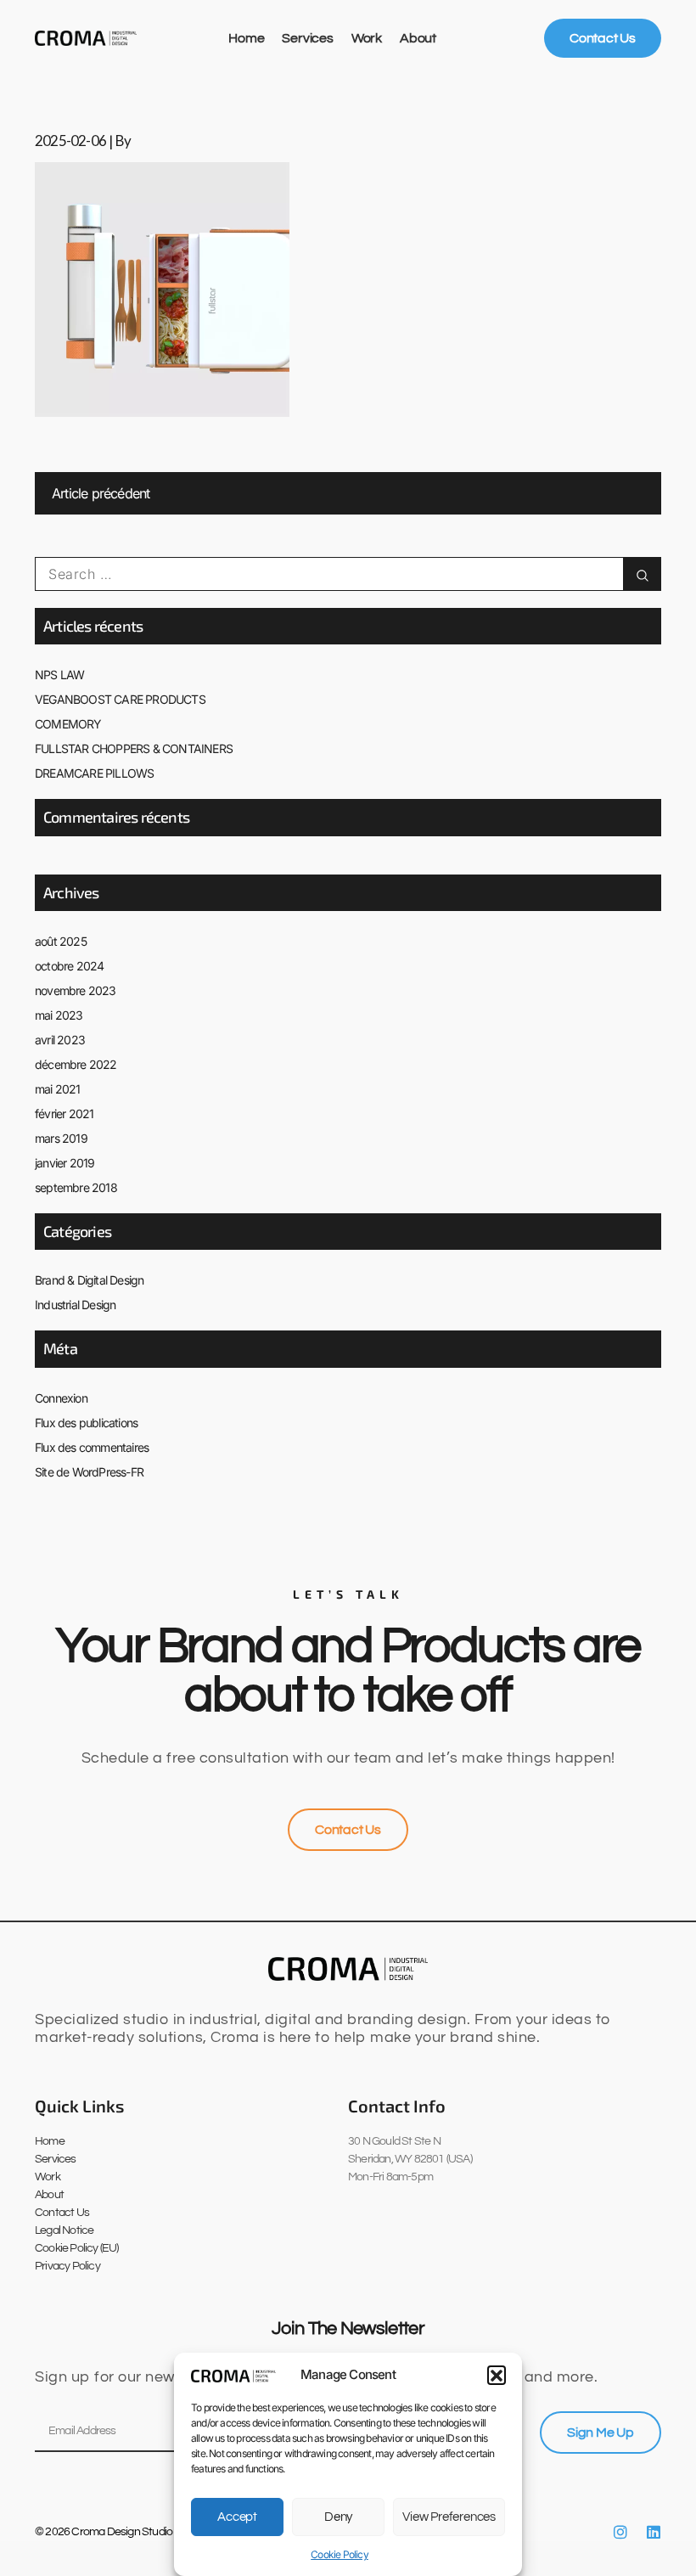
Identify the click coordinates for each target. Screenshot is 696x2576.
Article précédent (101, 493)
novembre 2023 (76, 990)
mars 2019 (61, 1138)
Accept (237, 2517)
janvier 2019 (65, 1163)
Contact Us (62, 2213)
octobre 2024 (69, 966)
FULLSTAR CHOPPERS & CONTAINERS (134, 748)
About (418, 38)
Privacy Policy (67, 2266)
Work (367, 38)
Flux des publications (86, 1423)
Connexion (61, 1398)
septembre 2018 (76, 1187)
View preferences (449, 2517)
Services (307, 38)
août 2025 (61, 941)
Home (246, 38)
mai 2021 (58, 1089)
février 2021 (64, 1114)
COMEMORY (68, 724)
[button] (497, 2375)
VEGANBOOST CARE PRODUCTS (120, 699)
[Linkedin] (654, 2532)
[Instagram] (620, 2532)
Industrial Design (75, 1305)
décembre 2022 (76, 1064)
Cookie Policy (340, 2554)
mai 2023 (59, 1015)
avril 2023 (60, 1040)
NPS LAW (59, 675)
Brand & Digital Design (89, 1280)
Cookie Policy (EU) (77, 2248)
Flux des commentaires (92, 1447)
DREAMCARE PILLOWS (94, 773)
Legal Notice (64, 2230)
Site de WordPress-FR (89, 1472)
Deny (338, 2517)
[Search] (642, 574)
